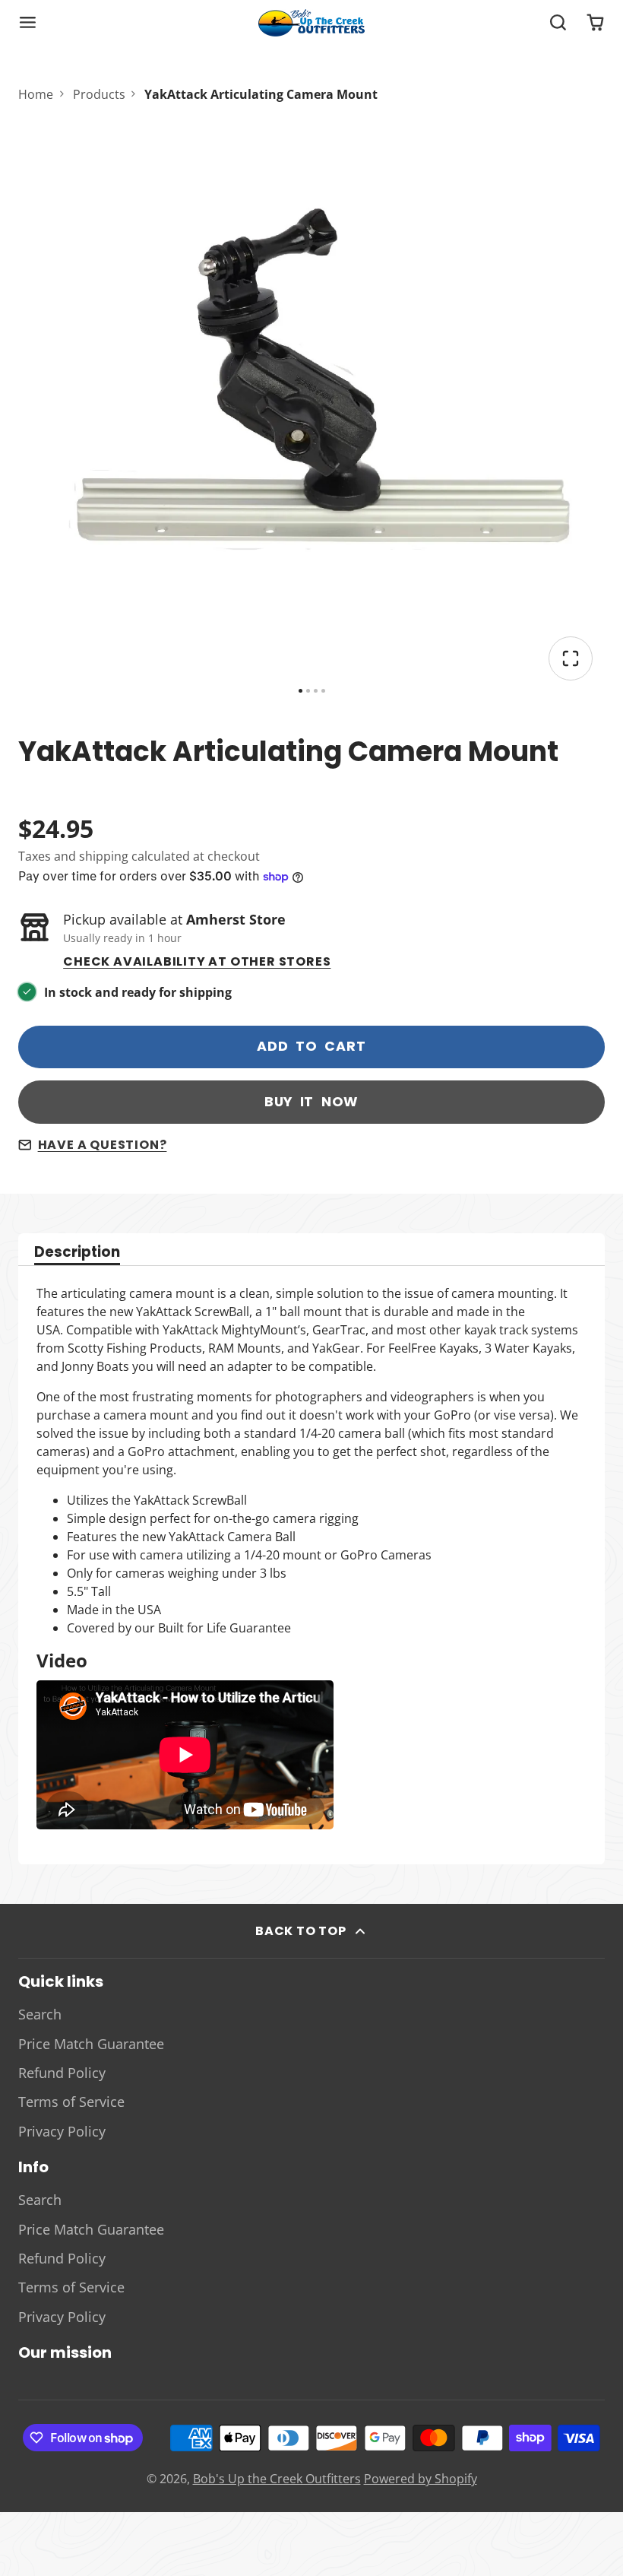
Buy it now (312, 1102)
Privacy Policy (62, 2131)
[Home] (311, 23)
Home (36, 94)
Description (77, 1253)
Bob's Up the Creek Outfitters (277, 2479)
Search (40, 2014)
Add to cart (311, 1046)
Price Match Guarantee (91, 2044)
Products (99, 94)
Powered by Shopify (421, 2479)
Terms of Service (71, 2102)
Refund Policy (62, 2073)
